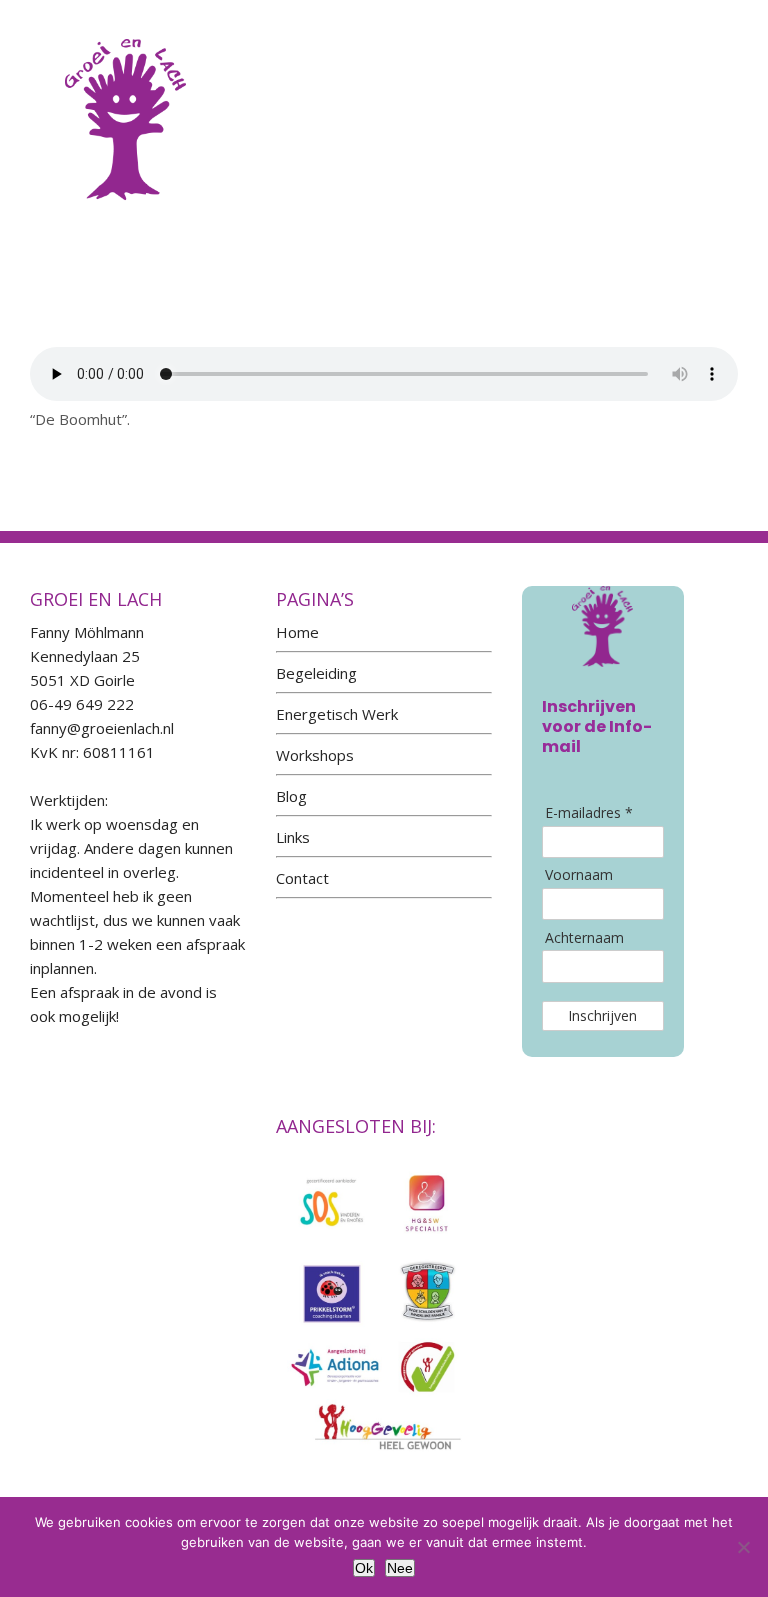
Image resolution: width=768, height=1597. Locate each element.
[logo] (125, 29)
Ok (364, 1568)
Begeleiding (316, 673)
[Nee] (743, 1547)
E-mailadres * (589, 813)
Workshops (315, 755)
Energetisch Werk (337, 714)
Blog (291, 796)
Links (293, 837)
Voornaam (579, 875)
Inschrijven (602, 1015)
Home (297, 632)
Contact (302, 878)
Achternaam (584, 938)
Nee (400, 1568)
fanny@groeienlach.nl (102, 728)
